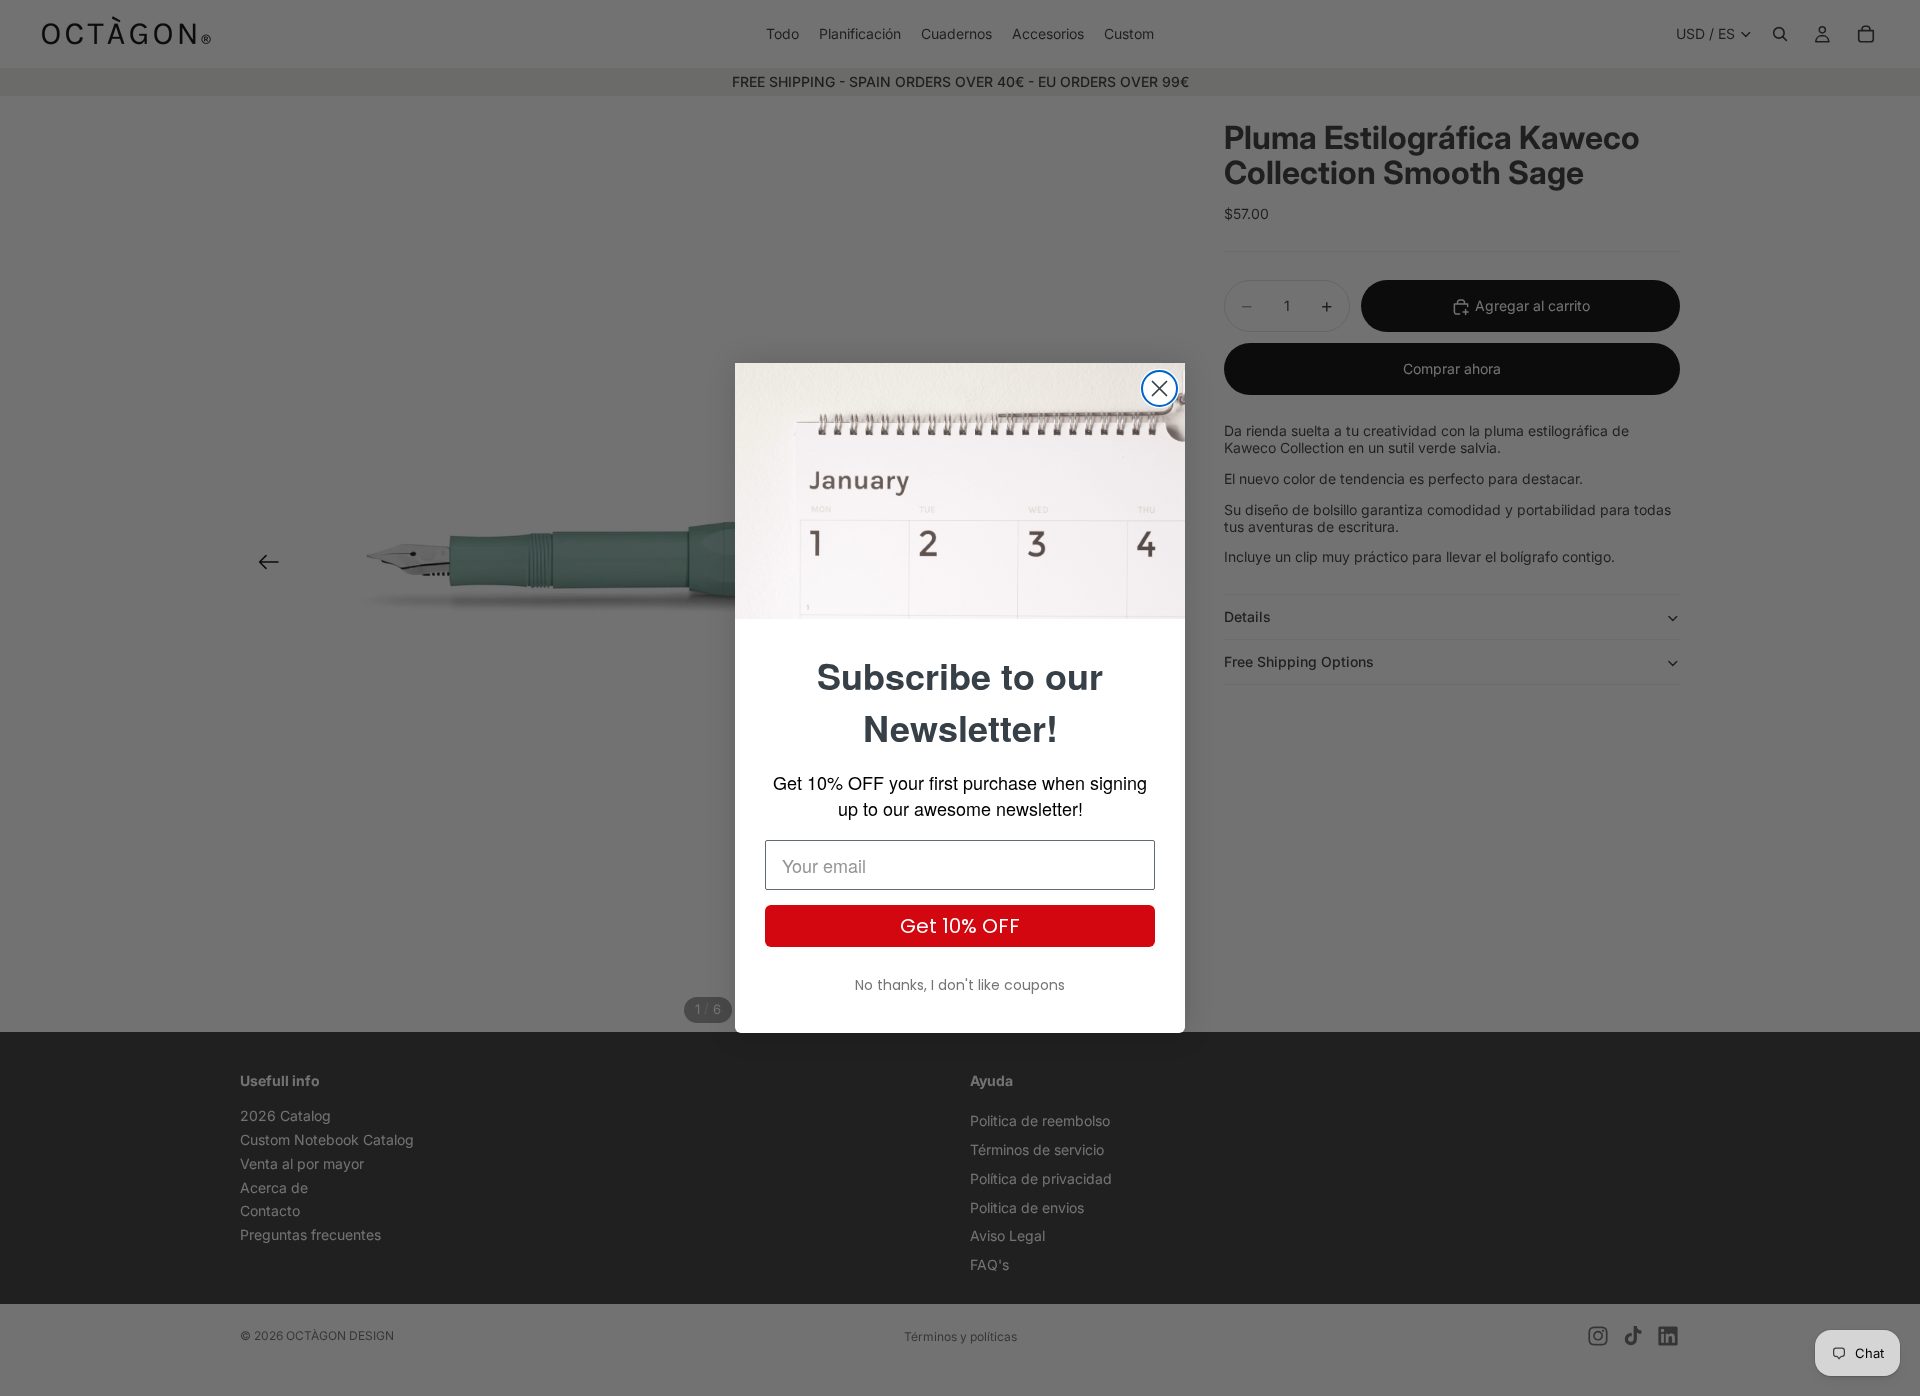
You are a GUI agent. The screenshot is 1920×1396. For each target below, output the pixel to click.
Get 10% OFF (960, 926)
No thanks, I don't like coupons (960, 985)
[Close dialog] (1159, 388)
